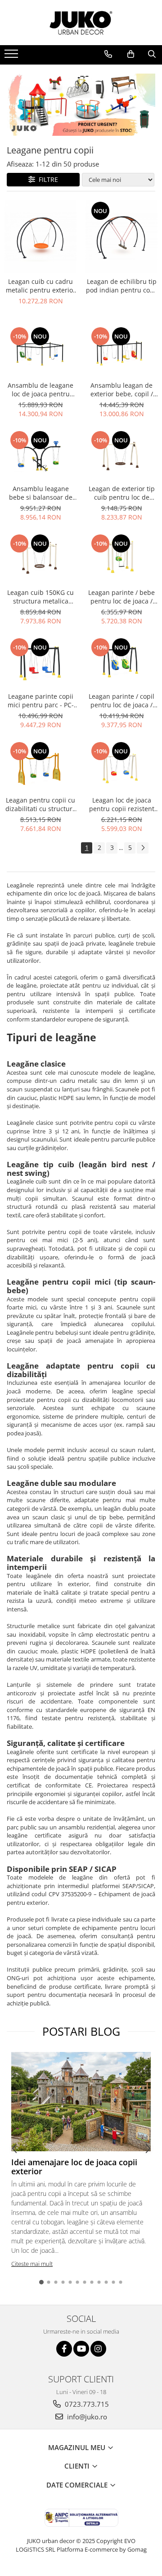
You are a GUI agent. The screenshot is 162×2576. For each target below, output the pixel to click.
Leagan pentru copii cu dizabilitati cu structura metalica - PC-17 (41, 804)
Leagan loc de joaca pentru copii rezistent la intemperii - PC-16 (122, 804)
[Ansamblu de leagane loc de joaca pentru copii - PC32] (40, 351)
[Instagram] (98, 2349)
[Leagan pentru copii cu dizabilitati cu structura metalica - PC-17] (40, 766)
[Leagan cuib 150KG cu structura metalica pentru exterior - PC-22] (40, 558)
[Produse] (12, 56)
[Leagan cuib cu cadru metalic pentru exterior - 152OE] (40, 237)
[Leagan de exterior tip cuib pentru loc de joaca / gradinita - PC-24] (121, 455)
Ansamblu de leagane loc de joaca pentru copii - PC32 (40, 390)
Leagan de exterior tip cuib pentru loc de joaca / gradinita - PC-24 (121, 493)
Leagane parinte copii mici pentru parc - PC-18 (41, 701)
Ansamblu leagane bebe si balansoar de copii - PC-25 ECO (41, 493)
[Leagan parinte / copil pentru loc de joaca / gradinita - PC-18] (121, 662)
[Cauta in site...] (152, 54)
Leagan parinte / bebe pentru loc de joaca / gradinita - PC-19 (121, 597)
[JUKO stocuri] (81, 105)
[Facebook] (64, 2349)
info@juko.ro (86, 2417)
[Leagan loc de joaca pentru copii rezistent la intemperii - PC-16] (121, 766)
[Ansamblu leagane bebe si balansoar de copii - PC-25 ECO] (40, 455)
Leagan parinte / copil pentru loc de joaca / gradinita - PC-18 (121, 701)
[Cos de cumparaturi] (131, 54)
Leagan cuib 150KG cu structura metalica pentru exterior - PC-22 (41, 597)
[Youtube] (81, 2349)
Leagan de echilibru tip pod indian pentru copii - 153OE (122, 286)
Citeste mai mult (32, 2264)
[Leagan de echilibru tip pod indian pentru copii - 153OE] (121, 237)
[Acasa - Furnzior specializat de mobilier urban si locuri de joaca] (81, 23)
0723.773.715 (86, 2404)
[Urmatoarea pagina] (143, 848)
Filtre (47, 179)
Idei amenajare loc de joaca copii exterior (74, 2167)
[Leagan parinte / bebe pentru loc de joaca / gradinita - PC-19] (121, 558)
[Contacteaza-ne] (108, 54)
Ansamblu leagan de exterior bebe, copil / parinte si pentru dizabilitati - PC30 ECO (122, 390)
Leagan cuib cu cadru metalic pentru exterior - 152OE (41, 286)
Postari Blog (81, 2031)
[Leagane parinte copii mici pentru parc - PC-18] (40, 662)
